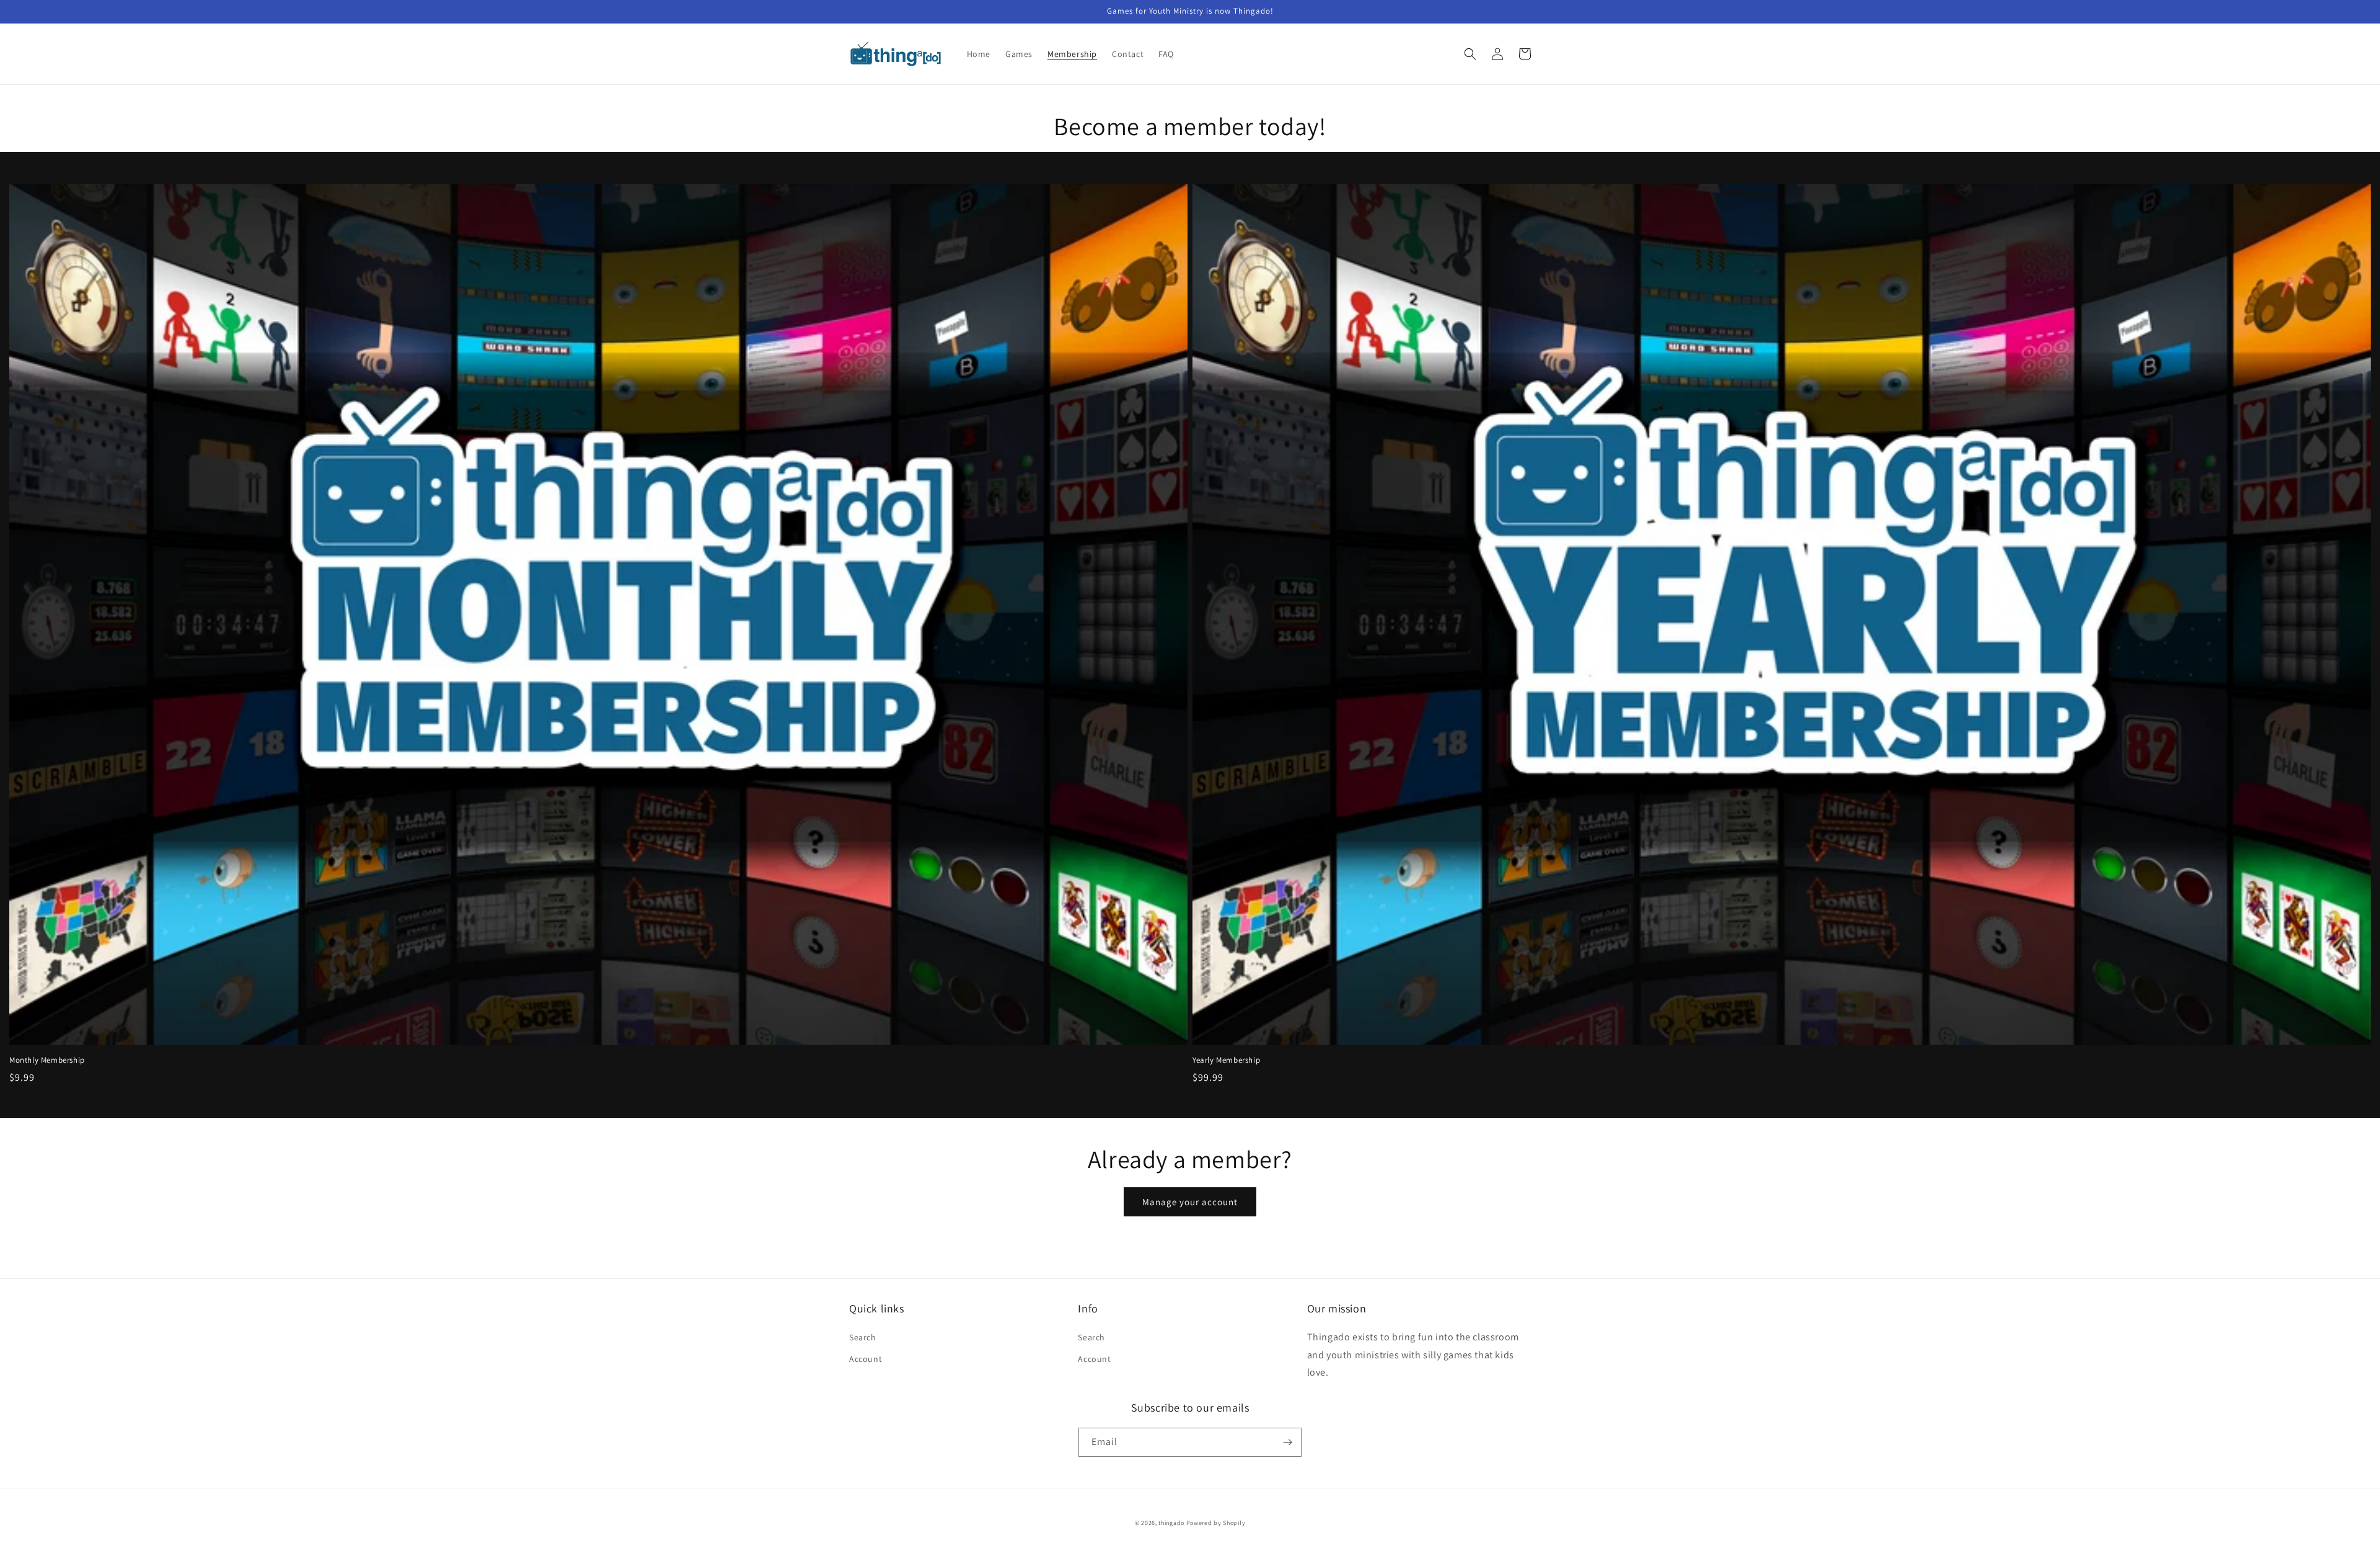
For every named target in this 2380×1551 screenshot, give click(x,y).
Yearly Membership (1226, 1060)
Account (866, 1359)
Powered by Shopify (1216, 1523)
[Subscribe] (1287, 1442)
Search (863, 1337)
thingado (1171, 1523)
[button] (1470, 54)
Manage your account (1190, 1202)
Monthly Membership (47, 1060)
